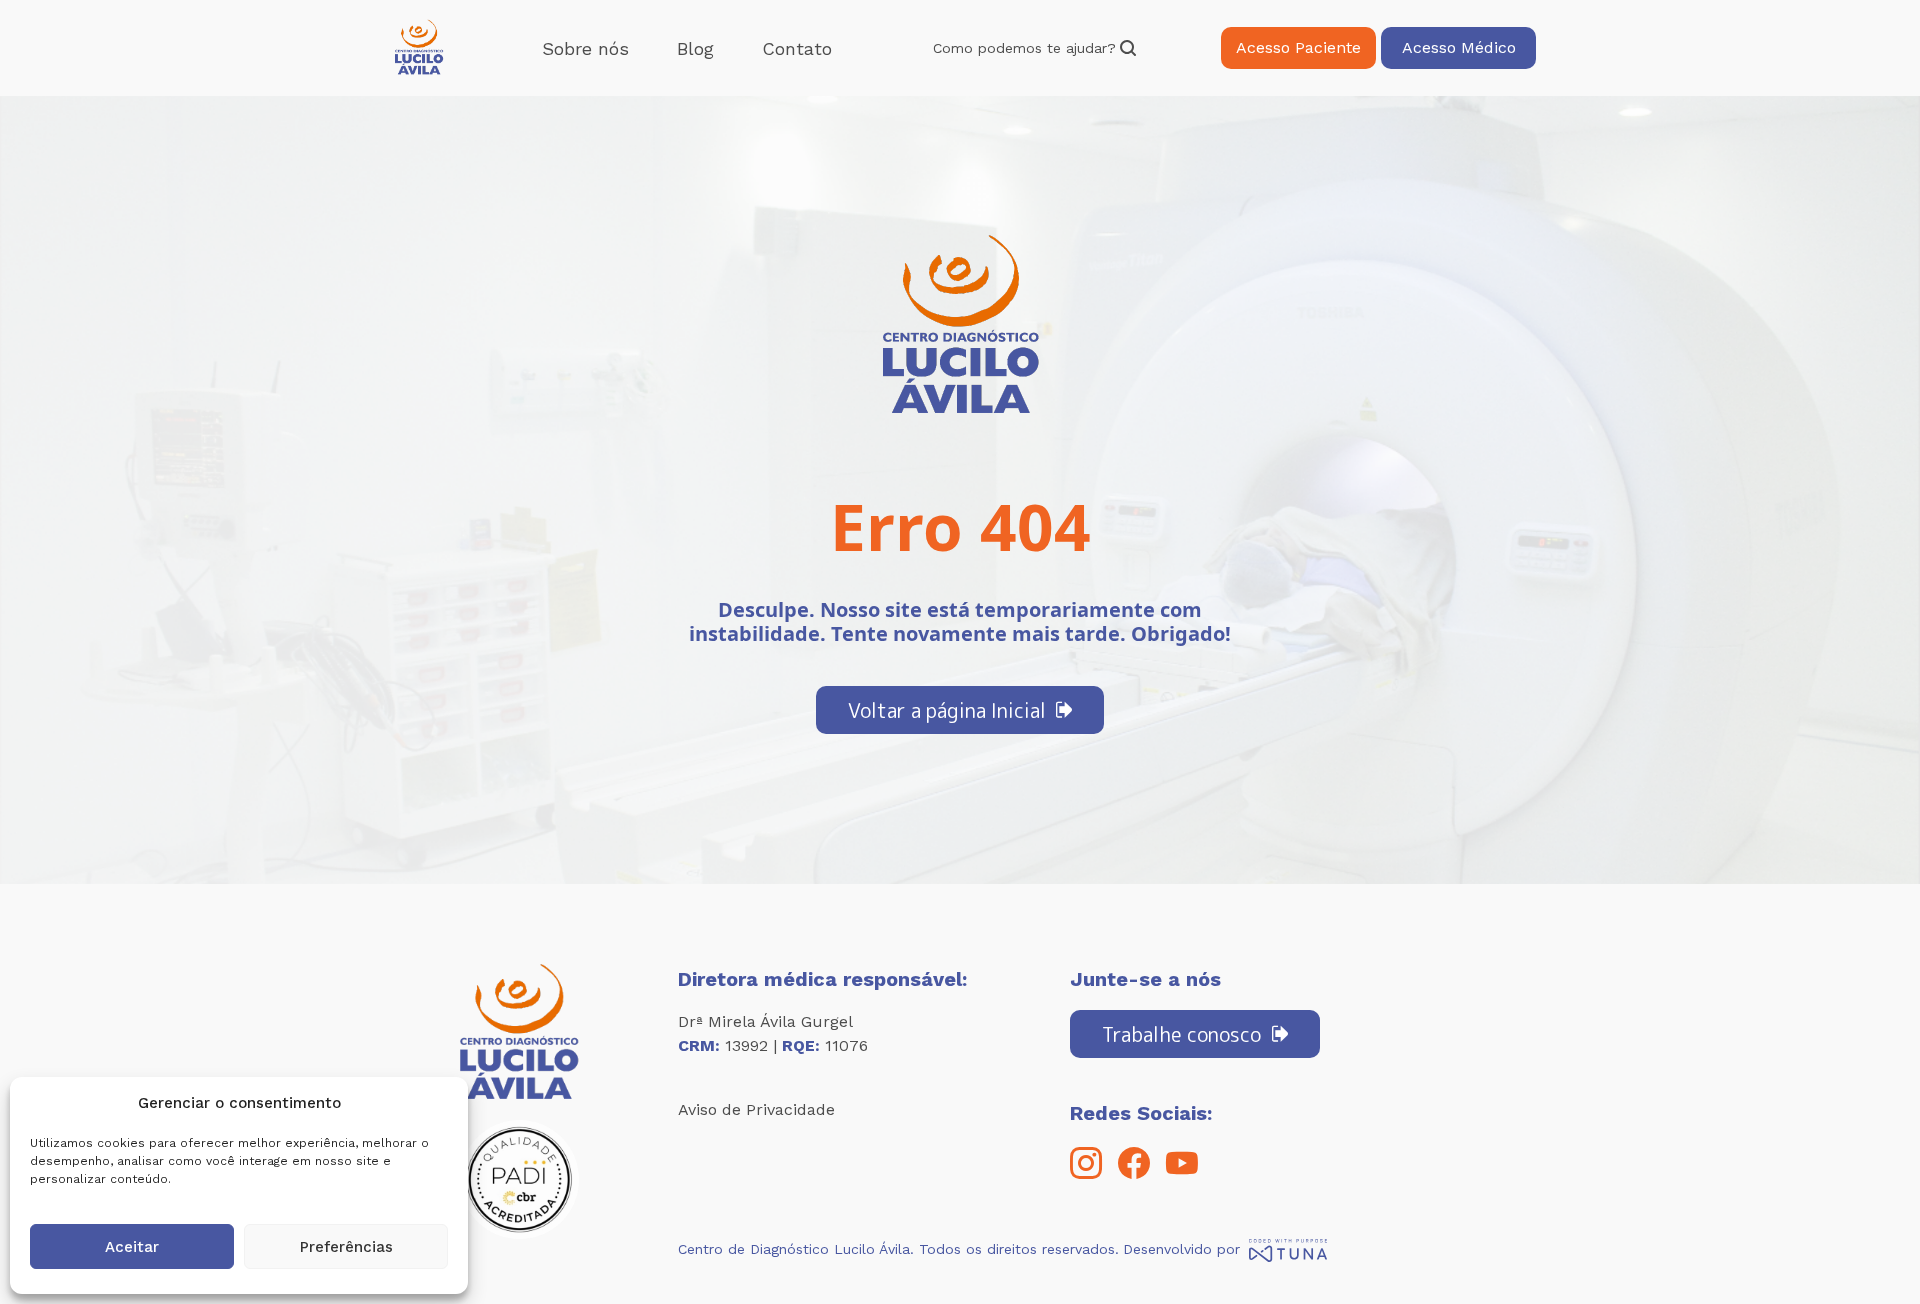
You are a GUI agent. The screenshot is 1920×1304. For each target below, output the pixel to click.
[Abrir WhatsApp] (1870, 1253)
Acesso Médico (1459, 47)
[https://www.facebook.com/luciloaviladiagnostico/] (1134, 1173)
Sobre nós (585, 48)
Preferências (346, 1247)
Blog (695, 48)
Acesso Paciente (1298, 47)
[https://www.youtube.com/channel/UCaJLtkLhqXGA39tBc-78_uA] (1182, 1173)
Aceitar (132, 1247)
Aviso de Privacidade (756, 1109)
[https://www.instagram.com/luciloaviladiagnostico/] (1086, 1173)
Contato (797, 48)
